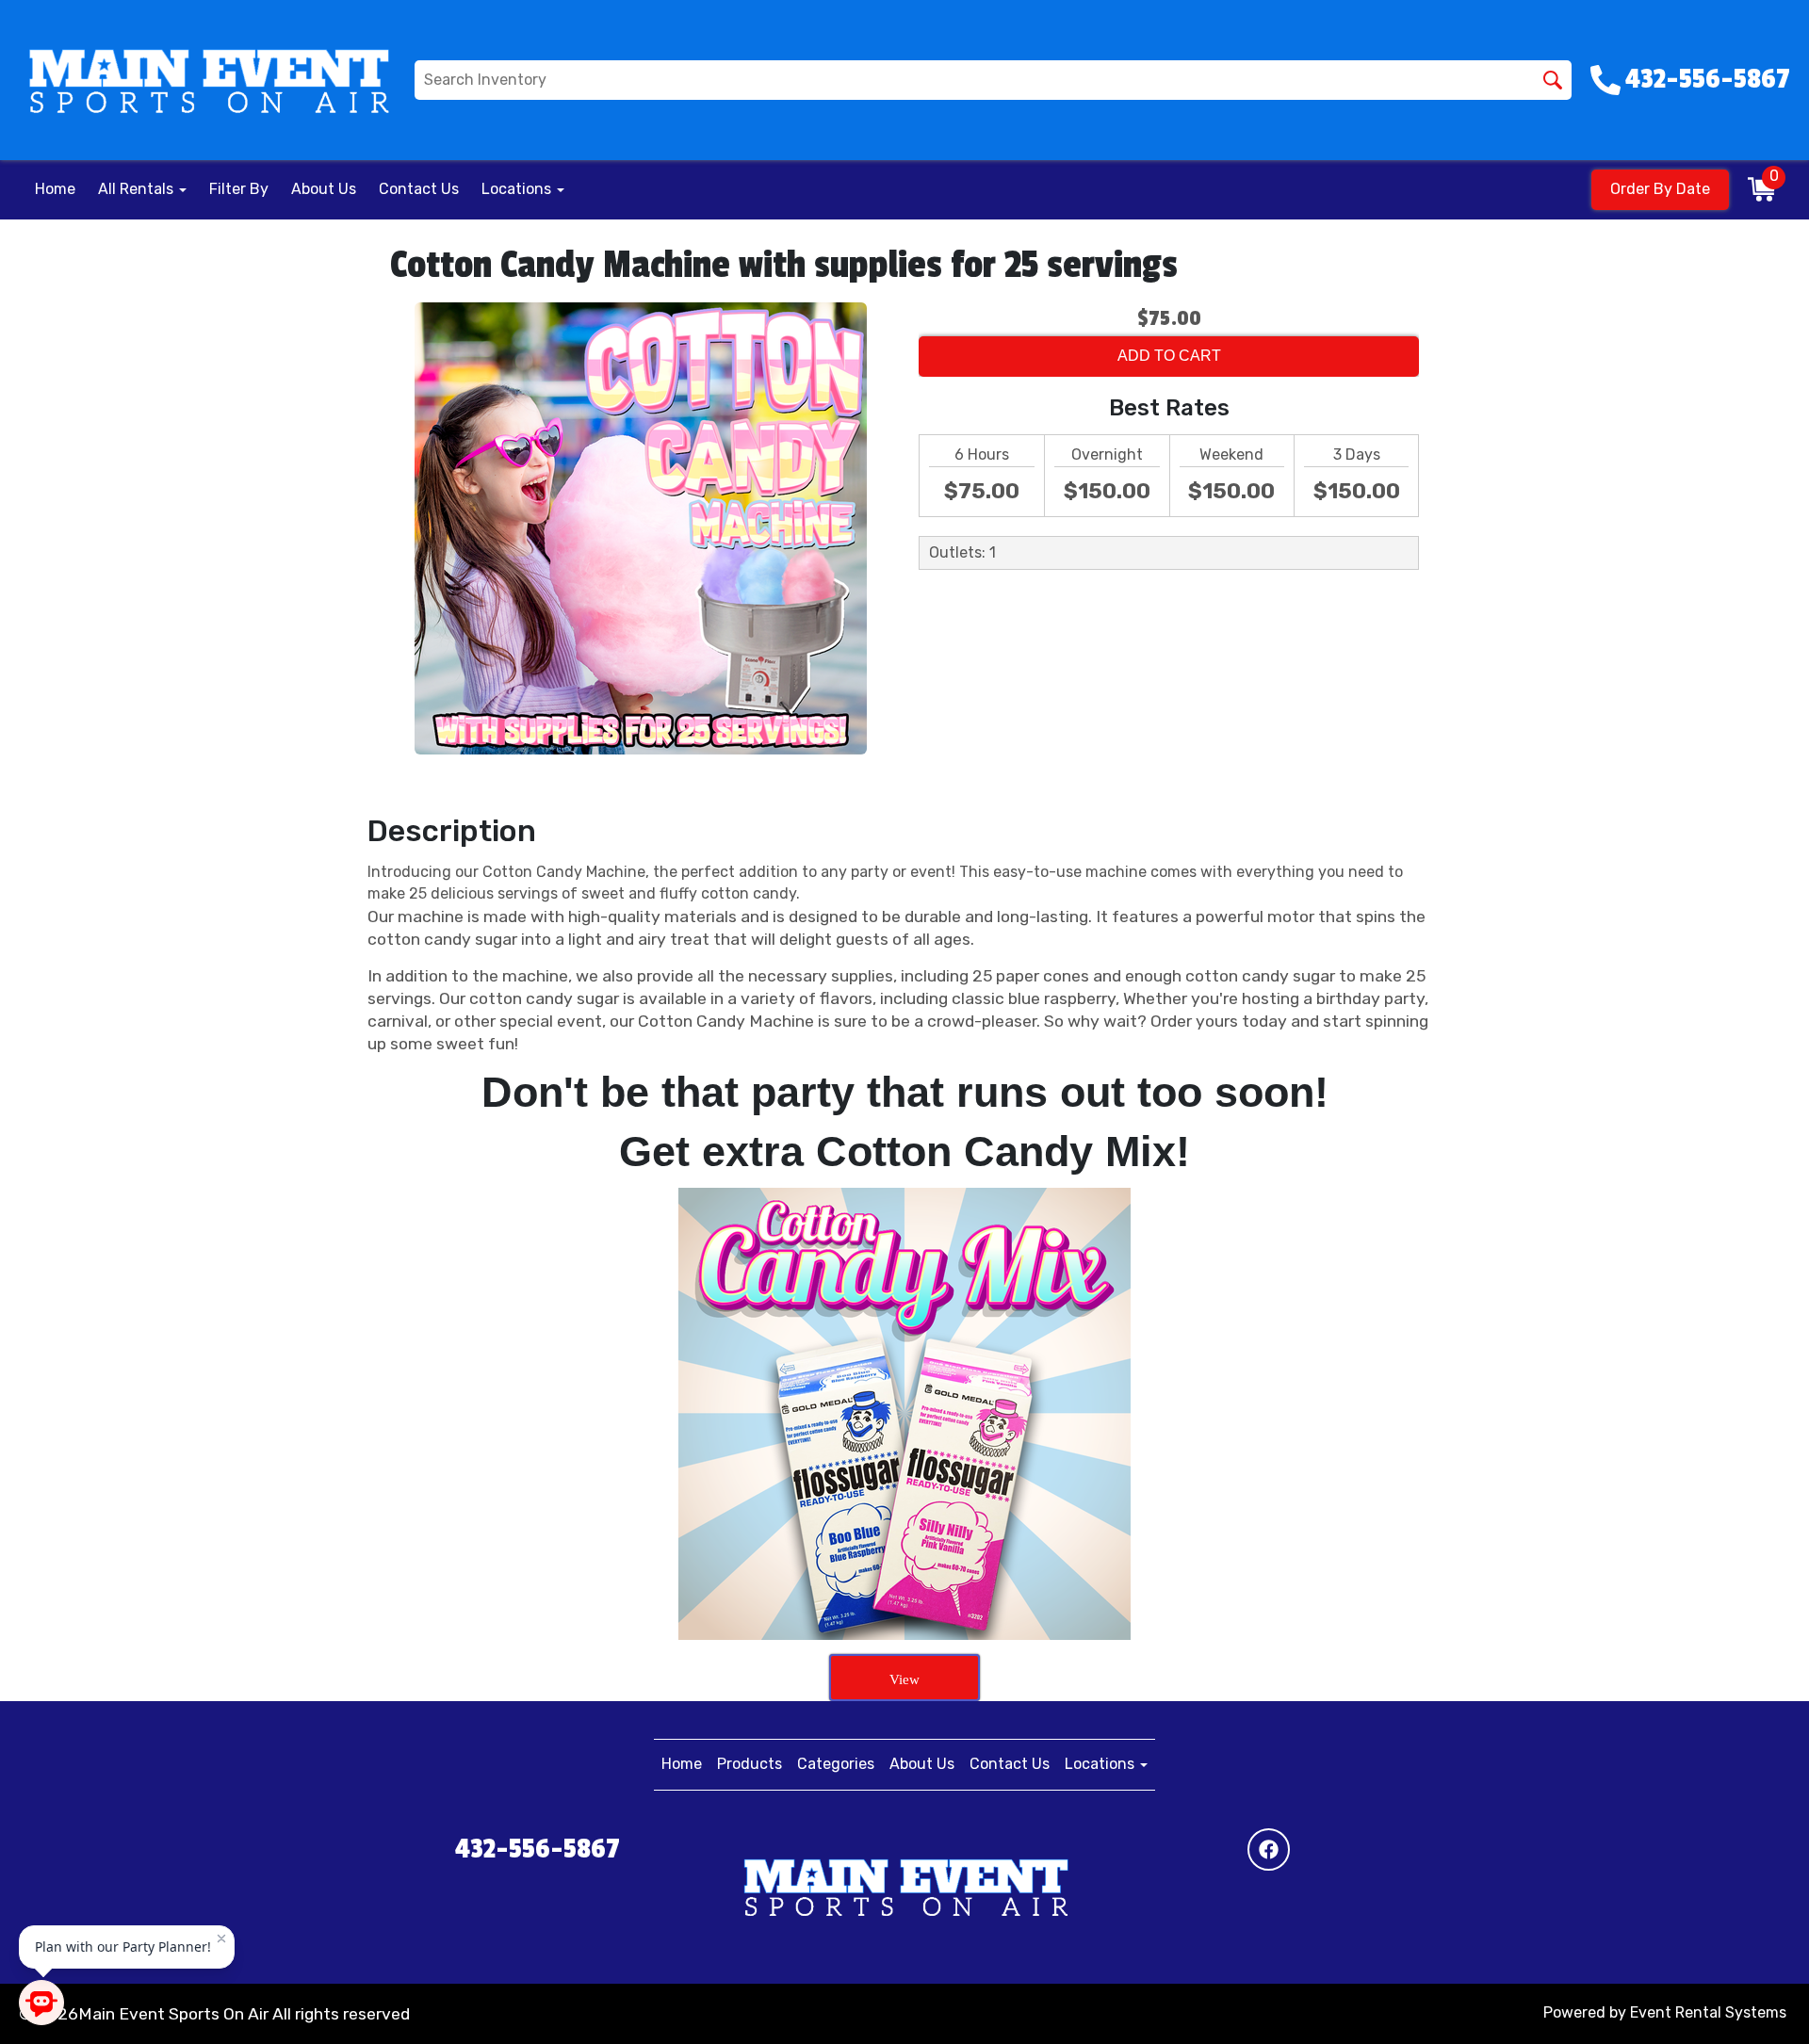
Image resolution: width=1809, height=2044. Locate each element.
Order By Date (1660, 189)
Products (750, 1764)
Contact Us (419, 189)
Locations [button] (518, 189)
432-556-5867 (538, 1849)
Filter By (239, 189)
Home (55, 189)
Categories (836, 1764)
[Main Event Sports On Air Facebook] (1269, 1849)
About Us (324, 189)
